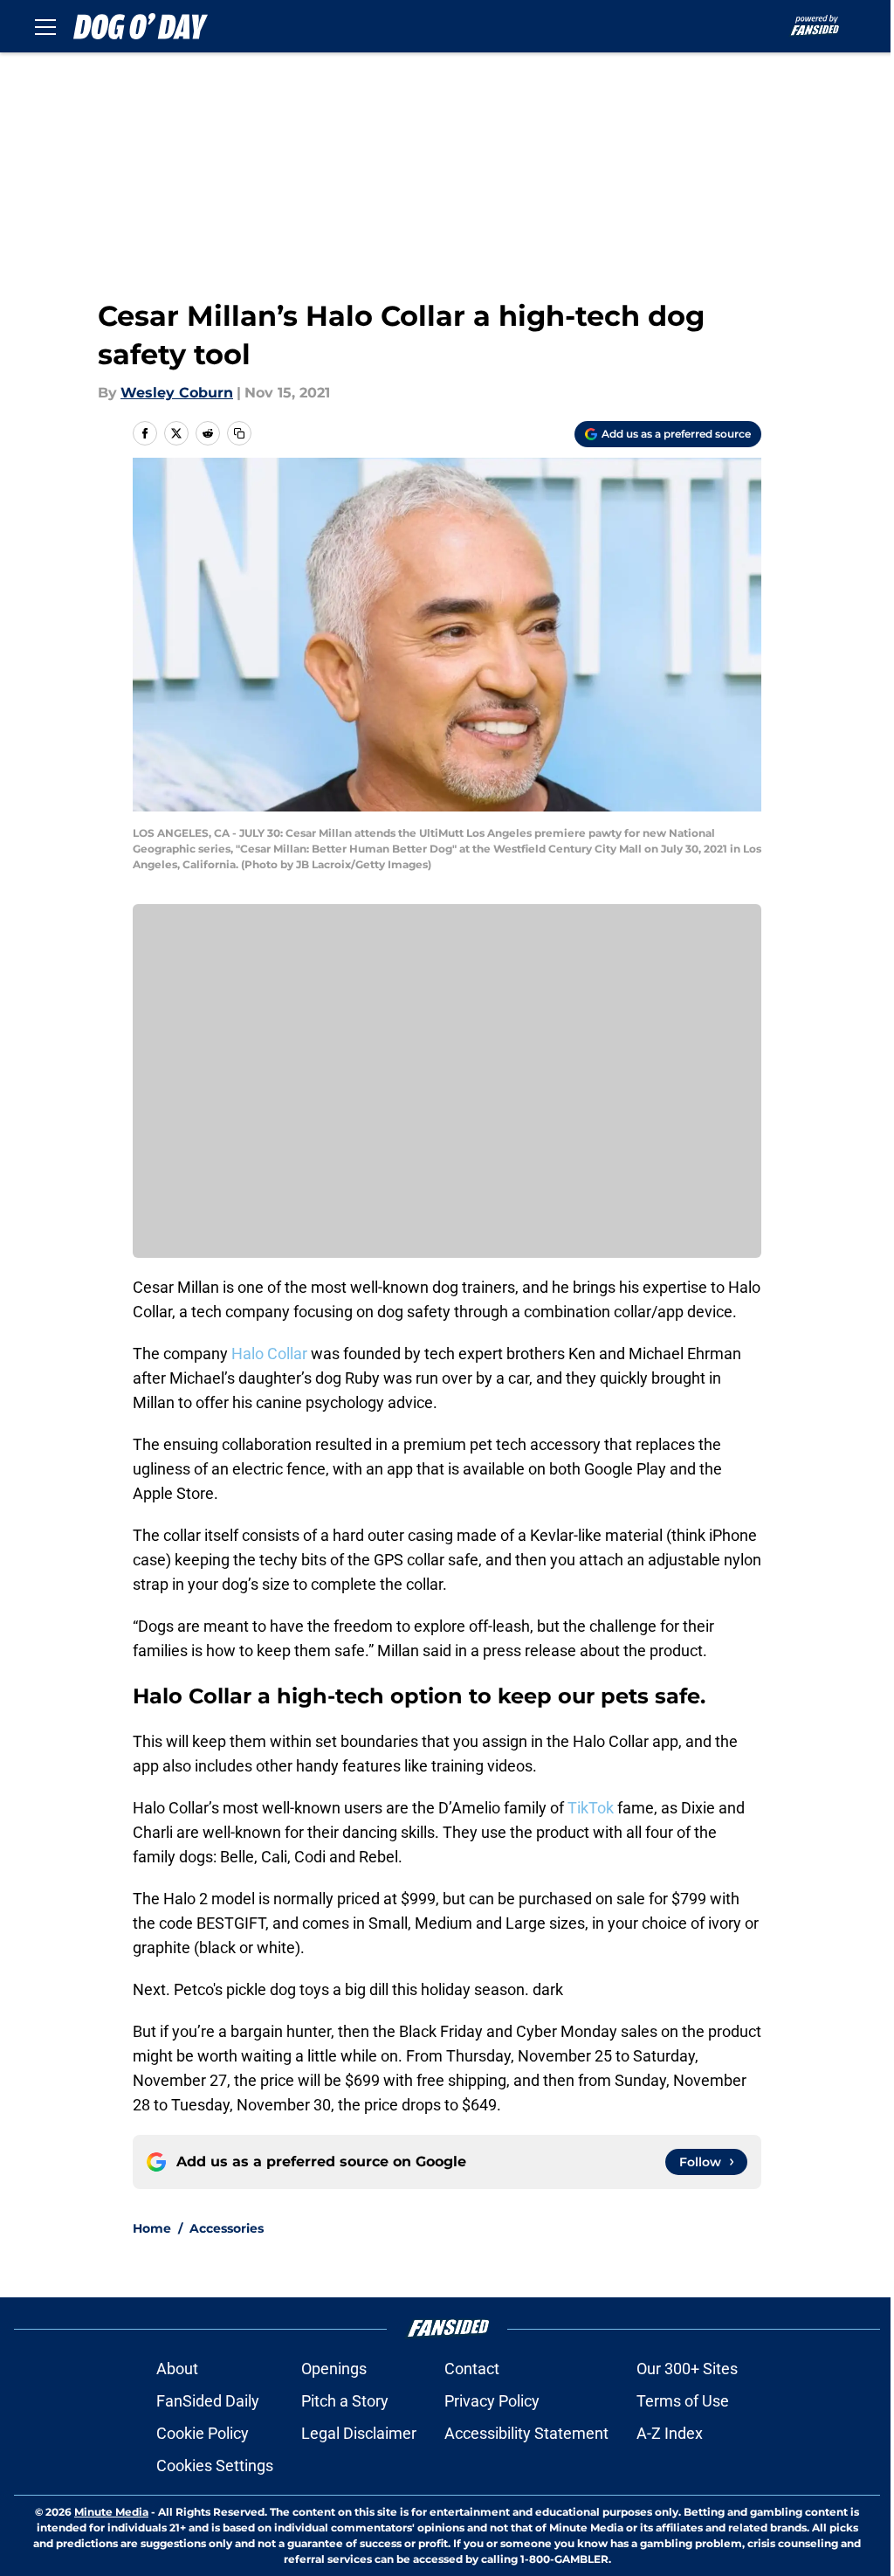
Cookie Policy (203, 2433)
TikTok (591, 1808)
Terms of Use (683, 2401)
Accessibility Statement (526, 2433)
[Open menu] (45, 26)
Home (152, 2228)
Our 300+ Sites (687, 2369)
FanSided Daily (208, 2401)
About (177, 2369)
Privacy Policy (492, 2401)
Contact (472, 2369)
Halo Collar (269, 1354)
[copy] (239, 433)
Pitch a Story (345, 2401)
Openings (334, 2369)
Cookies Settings (215, 2466)
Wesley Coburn (177, 393)
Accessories (227, 2228)
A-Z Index (670, 2433)
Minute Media (111, 2512)
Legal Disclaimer (359, 2433)
